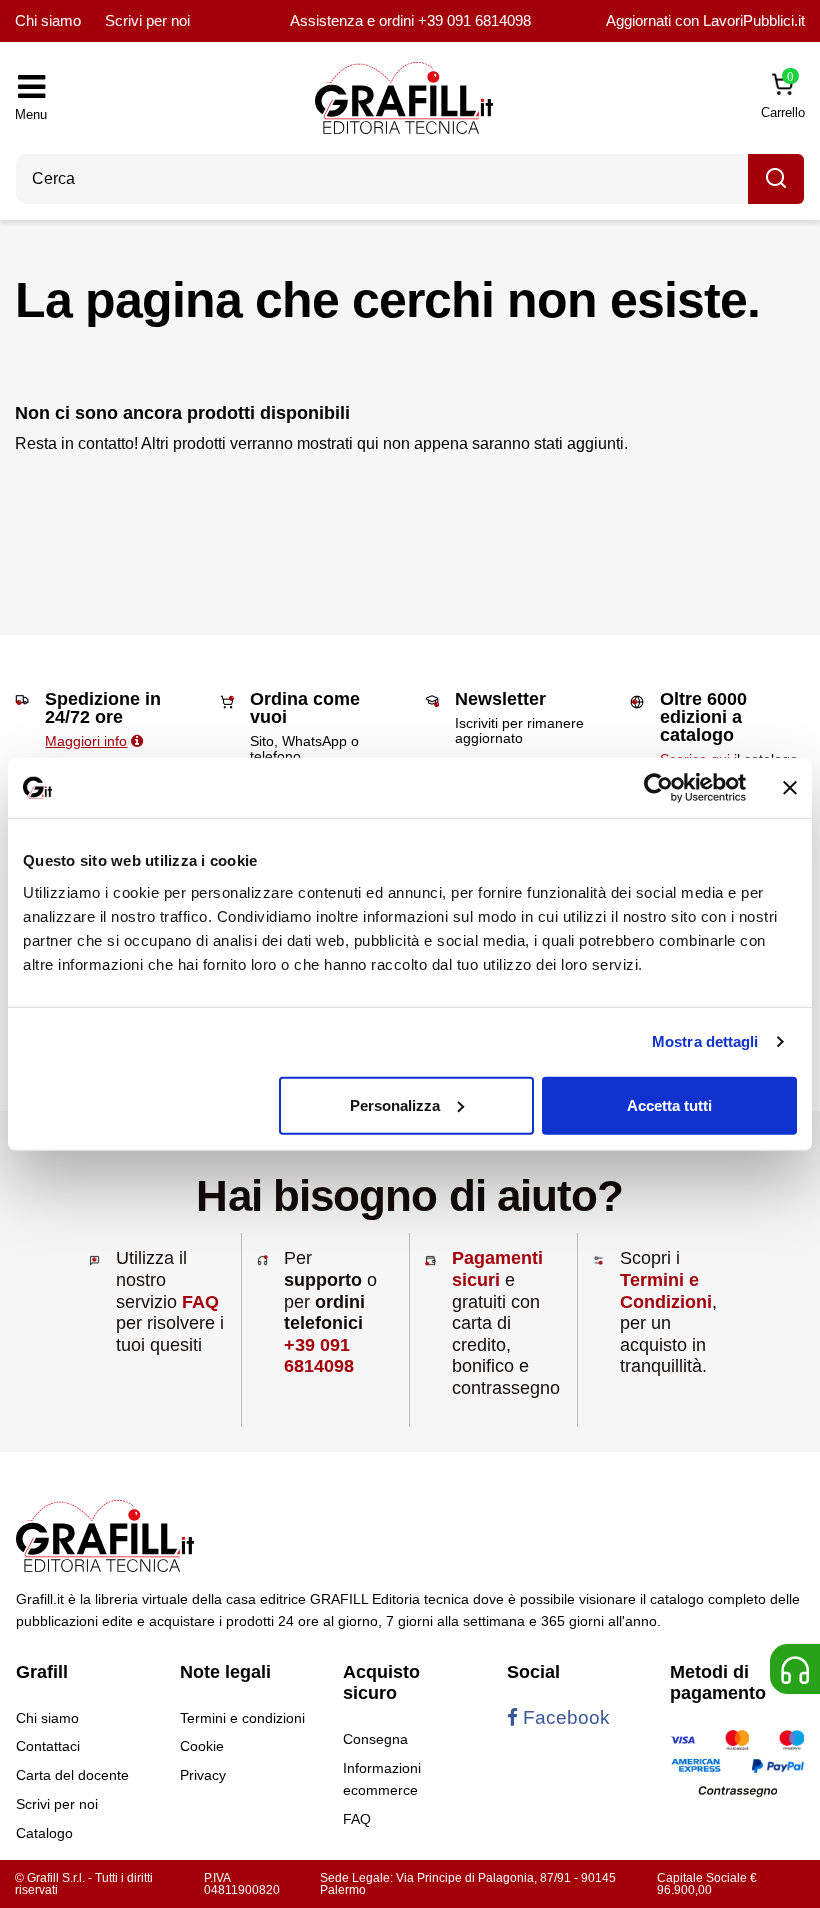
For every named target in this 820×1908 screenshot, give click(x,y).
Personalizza (395, 1104)
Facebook (564, 1717)
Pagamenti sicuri (497, 1269)
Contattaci (48, 1746)
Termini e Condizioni (666, 1291)
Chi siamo (48, 20)
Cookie (202, 1746)
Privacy (203, 1775)
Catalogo (44, 1833)
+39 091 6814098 (474, 20)
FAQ (200, 1302)
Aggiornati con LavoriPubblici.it (705, 20)
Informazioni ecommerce (382, 1779)
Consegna (375, 1739)
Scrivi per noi (147, 20)
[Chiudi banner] (790, 788)
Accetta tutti (669, 1104)
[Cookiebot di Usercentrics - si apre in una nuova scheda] (658, 788)
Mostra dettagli (705, 1041)
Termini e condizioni (242, 1718)
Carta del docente (72, 1775)
